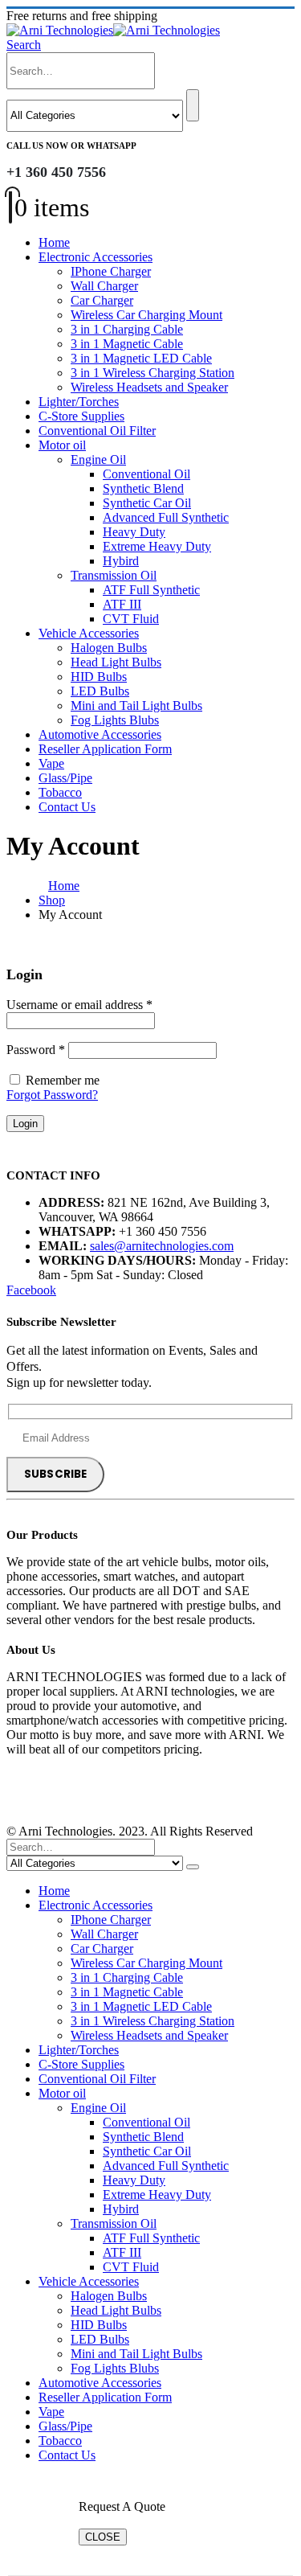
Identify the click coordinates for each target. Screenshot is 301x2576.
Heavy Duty (134, 532)
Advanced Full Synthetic (166, 517)
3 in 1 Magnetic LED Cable (141, 358)
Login (25, 1124)
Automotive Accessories (100, 734)
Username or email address (79, 1005)
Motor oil (62, 445)
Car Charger (102, 300)
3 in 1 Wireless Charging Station (153, 373)
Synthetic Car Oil (147, 503)
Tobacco (60, 792)
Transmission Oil (114, 575)
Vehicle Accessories (89, 633)
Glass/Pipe (65, 778)
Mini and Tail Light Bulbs (136, 706)
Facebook (31, 1290)
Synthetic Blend (143, 488)
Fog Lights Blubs (115, 720)
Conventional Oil (146, 474)
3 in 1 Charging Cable (127, 329)
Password (36, 1050)
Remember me (63, 1080)
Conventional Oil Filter (97, 431)
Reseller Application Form (105, 749)
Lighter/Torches (79, 402)
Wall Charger (104, 286)
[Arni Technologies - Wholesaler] (113, 30)
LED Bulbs (100, 691)
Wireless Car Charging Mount (146, 315)
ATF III (122, 604)
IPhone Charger (111, 271)
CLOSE (103, 2537)
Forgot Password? (52, 1095)
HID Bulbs (99, 677)
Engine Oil (98, 459)
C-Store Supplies (81, 416)
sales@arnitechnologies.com (162, 1246)
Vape (51, 763)
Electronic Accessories (96, 257)
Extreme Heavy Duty (157, 546)
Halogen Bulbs (109, 648)
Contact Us (67, 807)
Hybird (121, 561)
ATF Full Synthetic (151, 590)
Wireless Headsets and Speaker (149, 387)
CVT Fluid (131, 619)
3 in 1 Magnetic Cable (127, 344)
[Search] (193, 105)
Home (54, 242)
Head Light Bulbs (116, 662)
